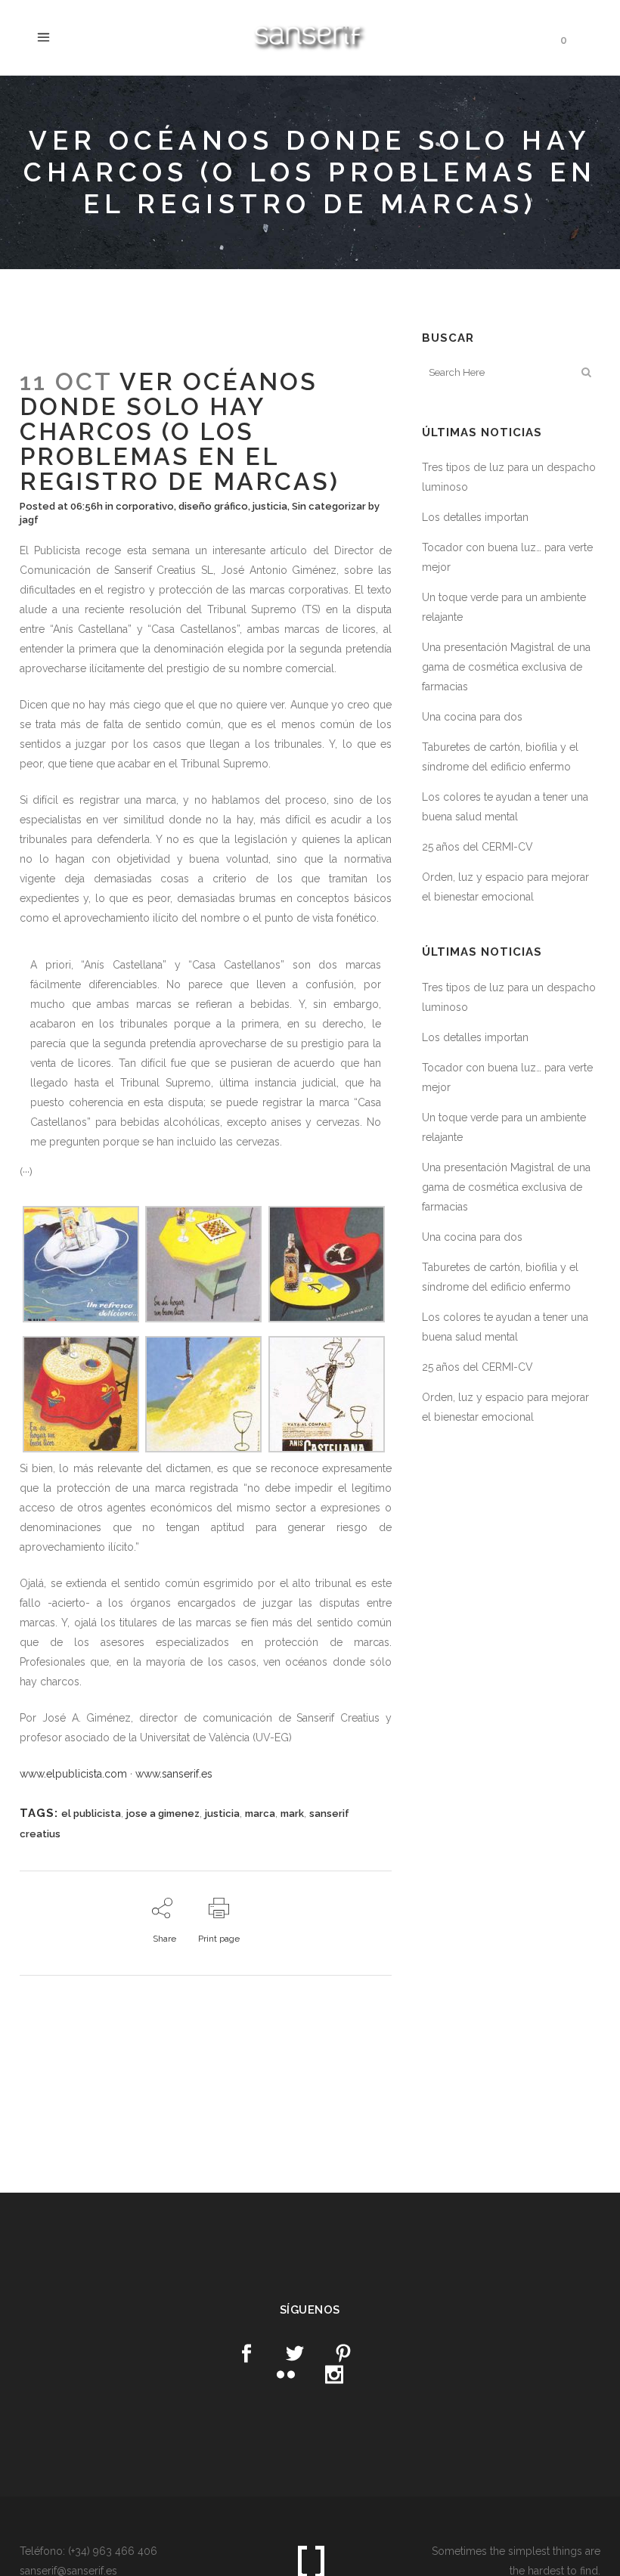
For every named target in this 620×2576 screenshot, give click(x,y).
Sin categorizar (329, 506)
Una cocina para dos (472, 717)
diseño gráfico (213, 506)
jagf (29, 520)
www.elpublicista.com (73, 1774)
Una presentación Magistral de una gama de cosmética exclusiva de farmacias (506, 667)
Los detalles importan (475, 517)
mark (292, 1813)
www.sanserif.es (174, 1774)
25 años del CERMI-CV (477, 847)
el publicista (91, 1813)
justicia (270, 506)
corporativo (145, 506)
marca (260, 1813)
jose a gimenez (163, 1813)
